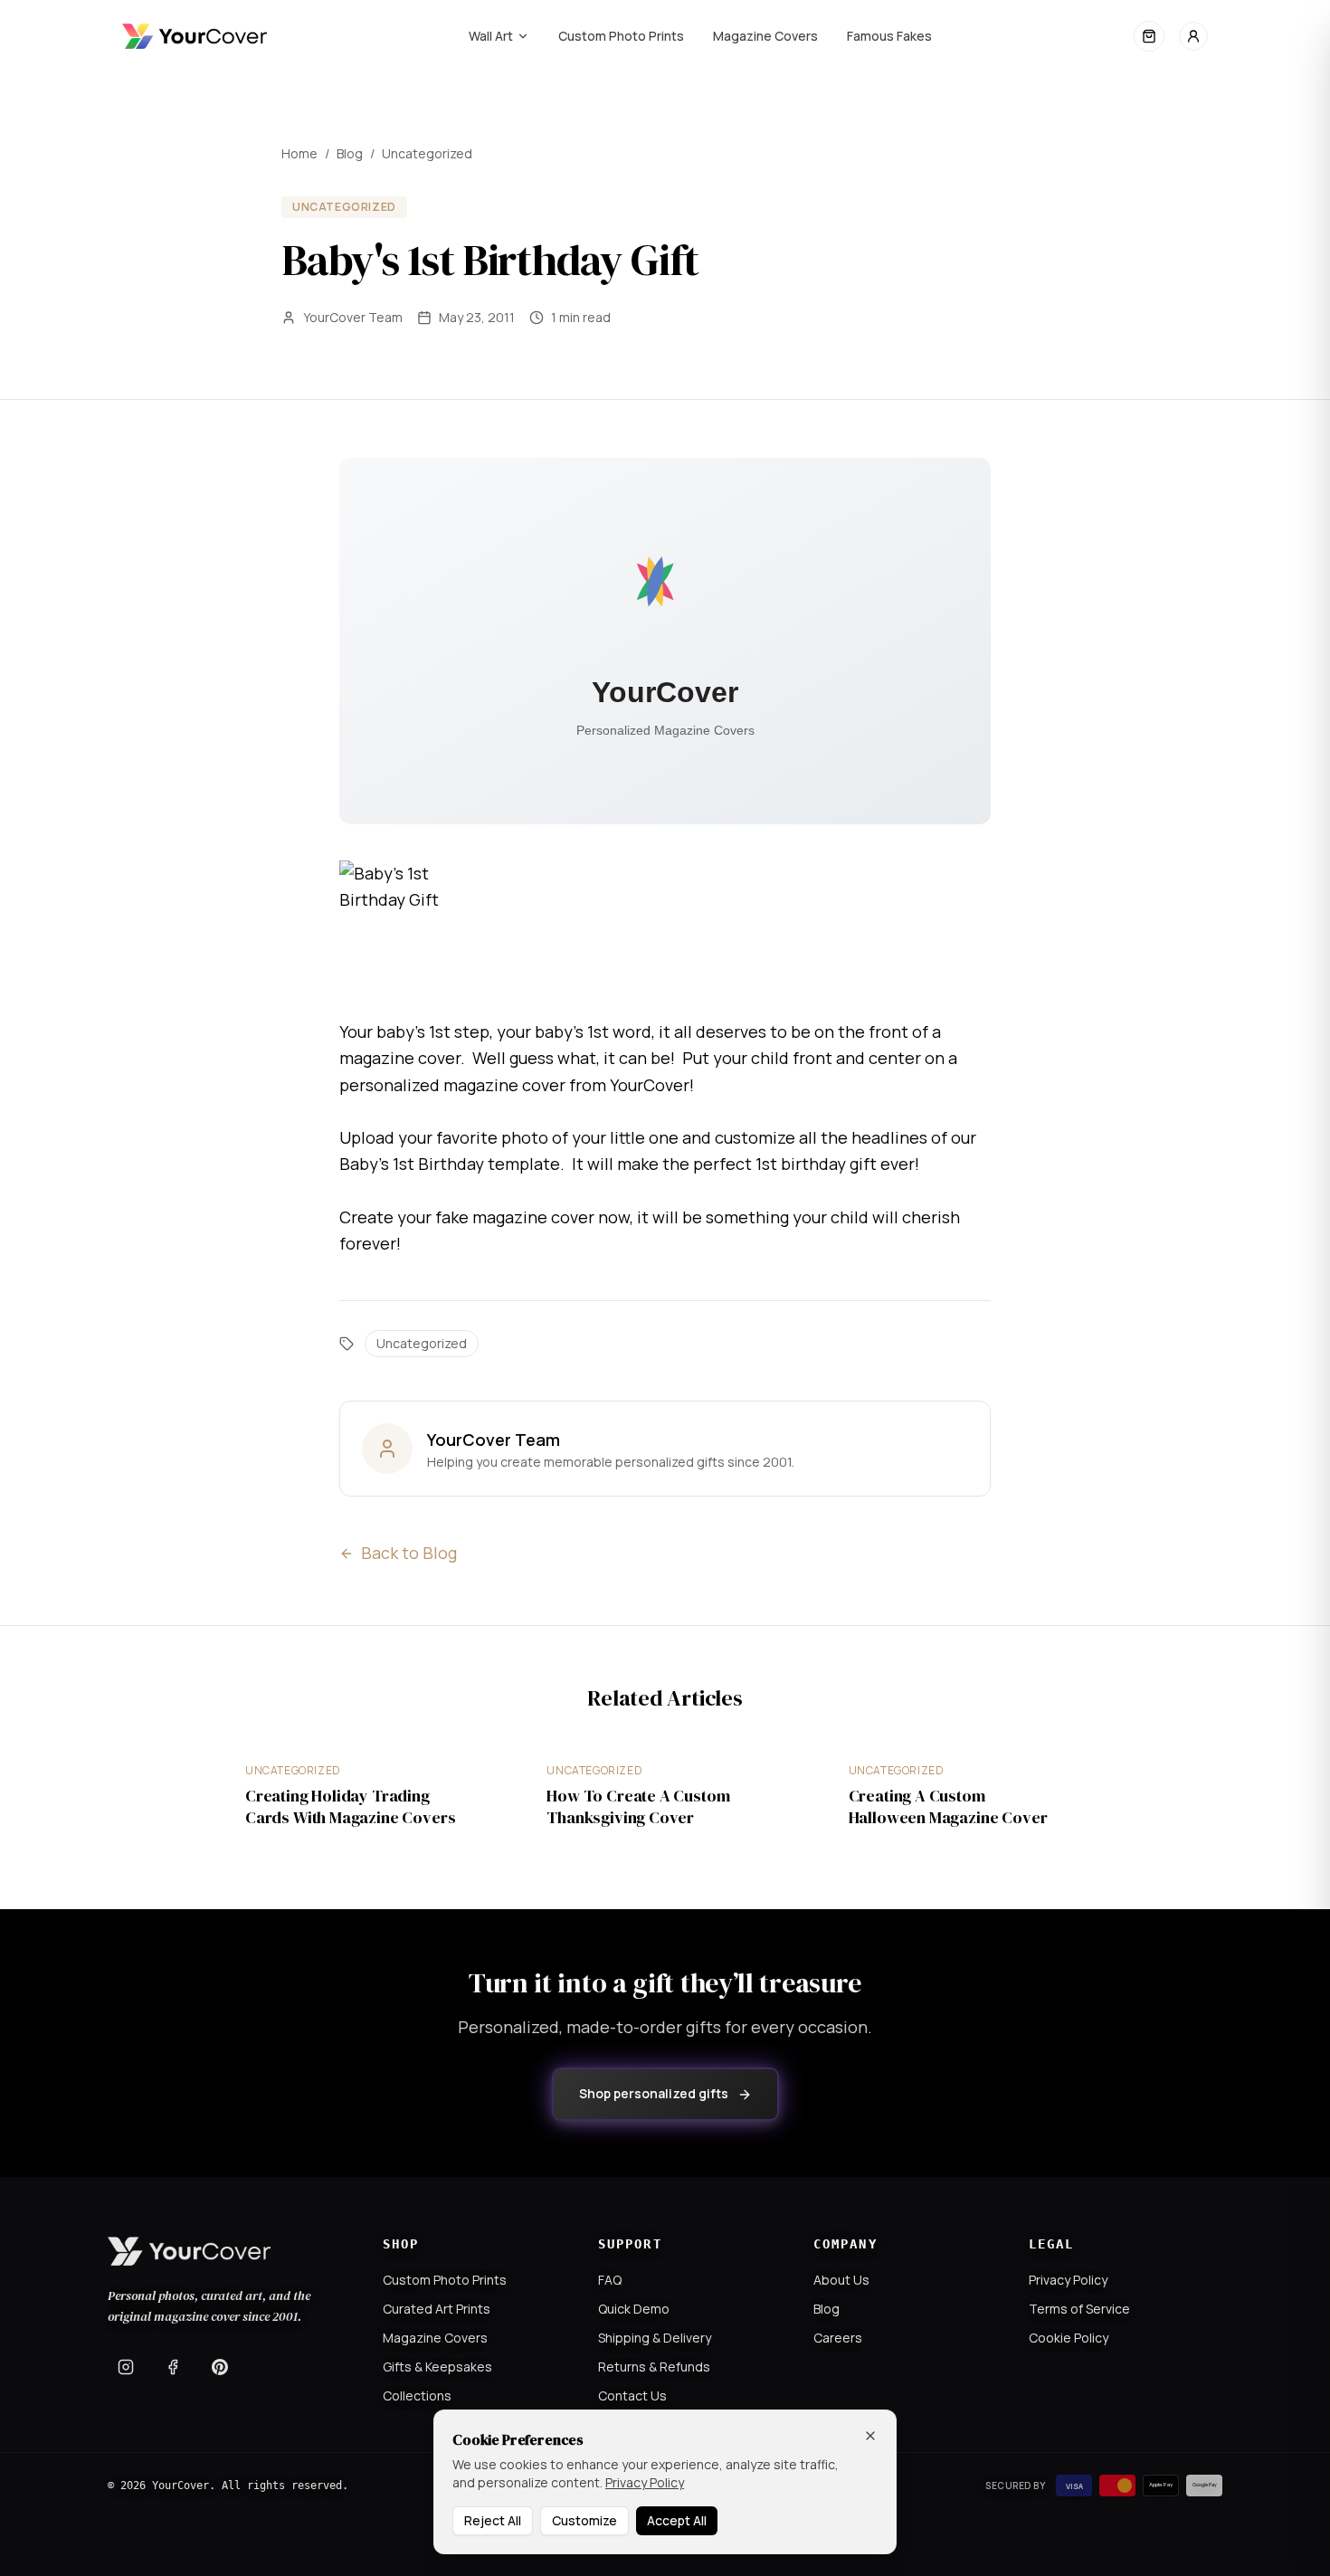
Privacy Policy (1068, 2280)
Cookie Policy (1069, 2338)
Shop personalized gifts (654, 2093)
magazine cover (400, 1058)
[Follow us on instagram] (126, 2367)
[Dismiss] (870, 2436)
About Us (841, 2280)
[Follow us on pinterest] (220, 2367)
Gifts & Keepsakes (437, 2367)
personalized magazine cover (452, 1085)
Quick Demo (634, 2309)
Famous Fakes (889, 36)
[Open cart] (1149, 36)
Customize (584, 2520)
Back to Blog (409, 1553)
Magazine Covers (765, 36)
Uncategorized (427, 153)
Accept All (677, 2520)
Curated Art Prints (437, 2309)
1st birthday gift (816, 1164)
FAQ (610, 2280)
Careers (838, 2338)
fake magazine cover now (532, 1217)
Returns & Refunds (654, 2367)
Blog (350, 153)
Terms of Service (1079, 2309)
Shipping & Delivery (655, 2338)
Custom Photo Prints (621, 36)
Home (299, 153)
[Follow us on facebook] (173, 2367)
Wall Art (491, 36)
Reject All (493, 2520)
